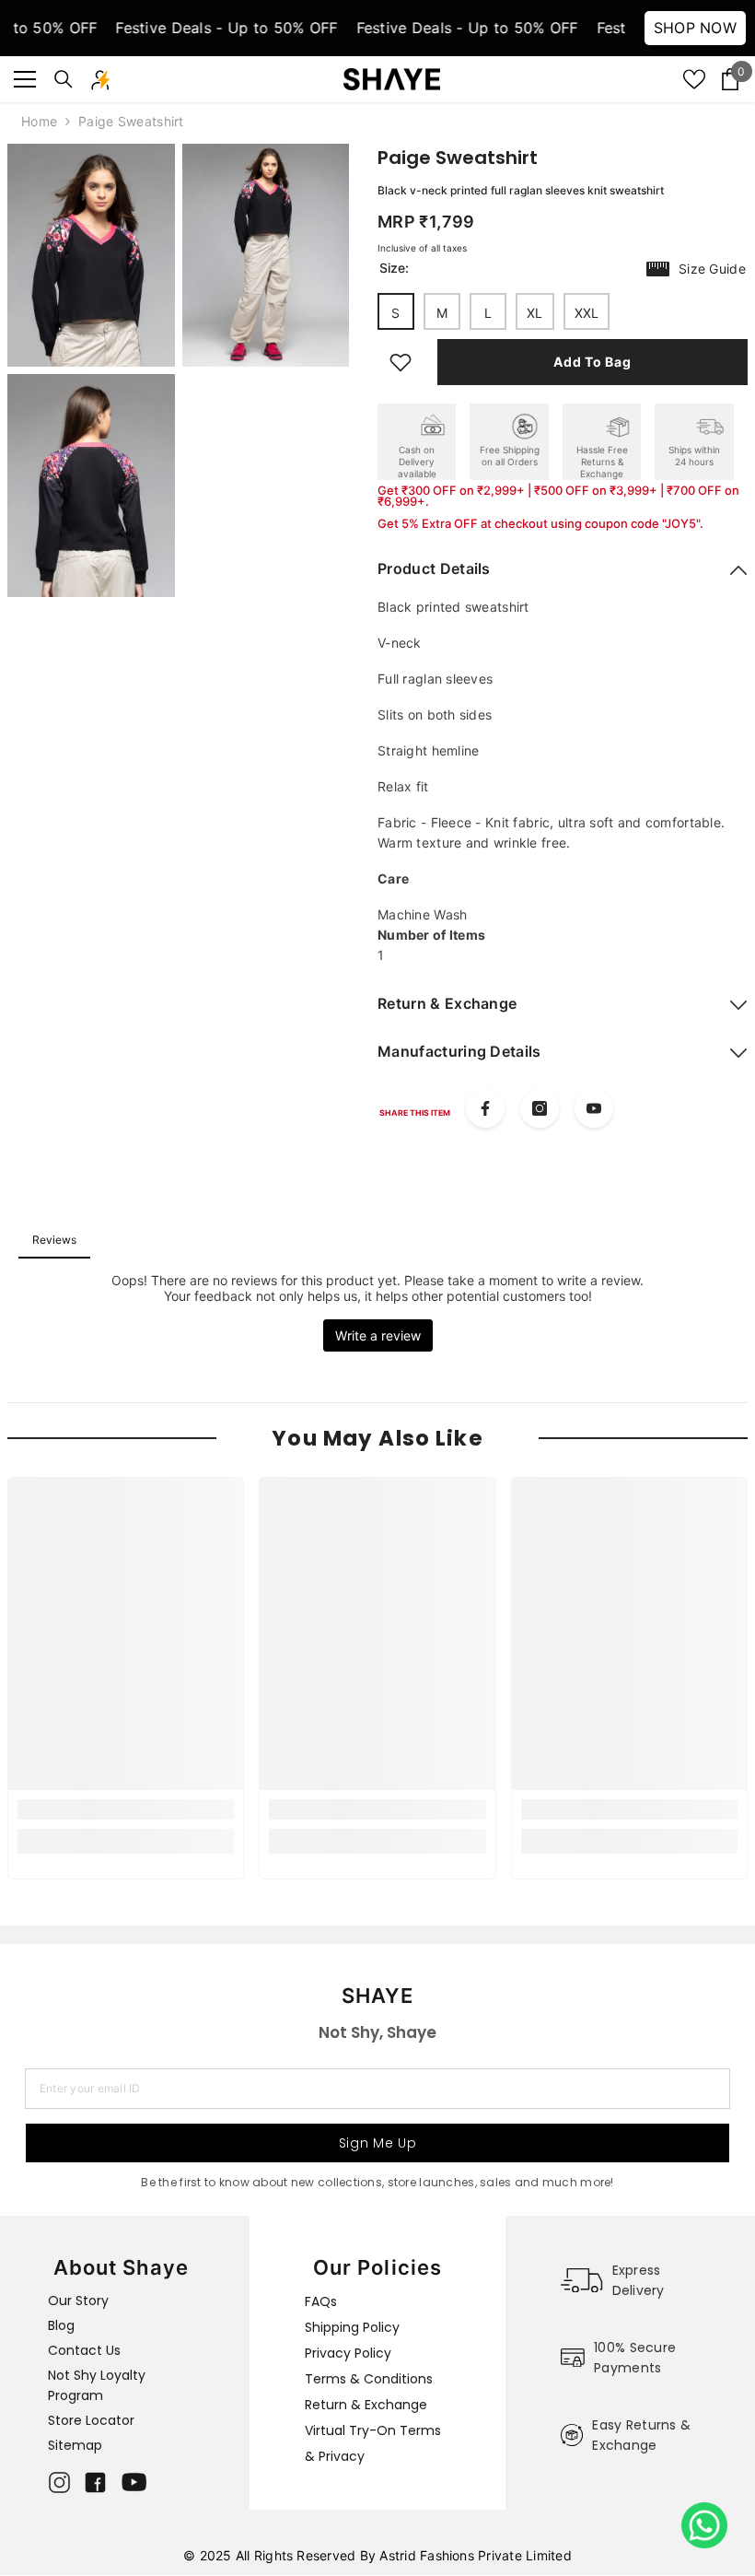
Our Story (78, 2301)
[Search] (64, 79)
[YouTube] (594, 1108)
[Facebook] (485, 1108)
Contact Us (84, 2350)
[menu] (25, 79)
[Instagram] (540, 1108)
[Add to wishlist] (401, 362)
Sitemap (75, 2445)
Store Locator (91, 2420)
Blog (61, 2325)
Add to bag (592, 362)
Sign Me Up (378, 2143)
